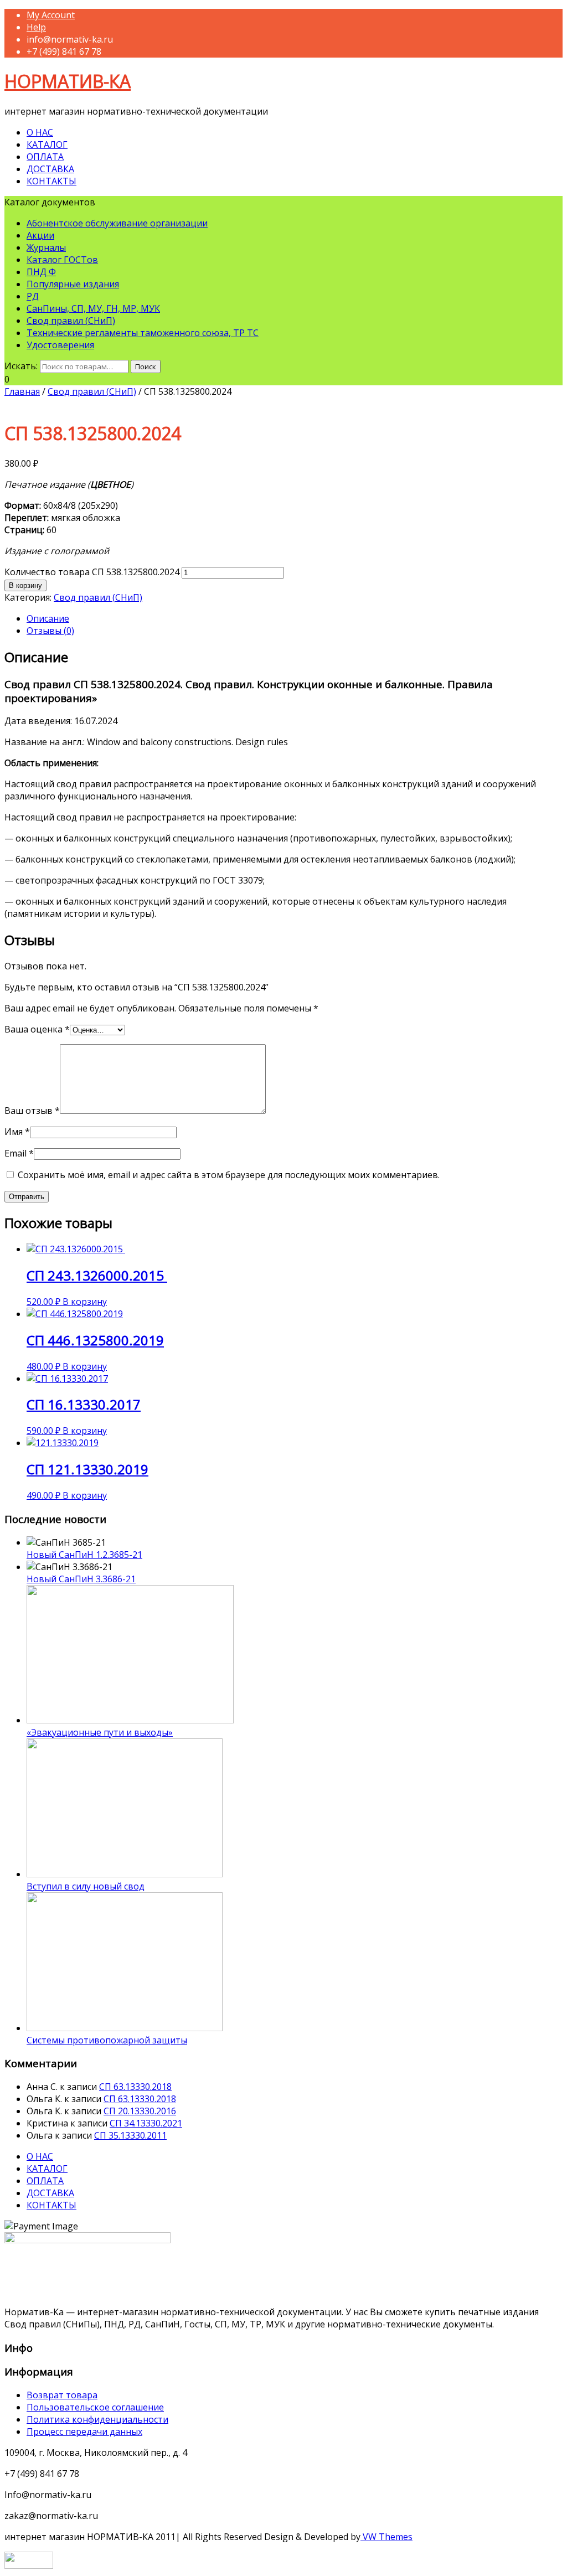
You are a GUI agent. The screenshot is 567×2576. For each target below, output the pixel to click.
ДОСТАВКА (50, 169)
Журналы (46, 247)
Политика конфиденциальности (97, 2419)
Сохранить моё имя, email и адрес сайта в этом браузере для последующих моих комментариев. (229, 1175)
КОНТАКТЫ (51, 181)
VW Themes (386, 2537)
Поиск (146, 366)
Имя (17, 1132)
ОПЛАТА (45, 157)
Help (36, 27)
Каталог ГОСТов (62, 260)
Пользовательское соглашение (95, 2407)
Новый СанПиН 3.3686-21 (81, 1579)
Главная (22, 391)
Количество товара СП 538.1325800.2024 (92, 572)
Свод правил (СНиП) (71, 321)
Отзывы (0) (50, 631)
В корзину (25, 585)
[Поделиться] (530, 12)
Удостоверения (60, 345)
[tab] (295, 618)
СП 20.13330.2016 (140, 2111)
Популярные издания (73, 284)
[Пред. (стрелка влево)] (19, 1288)
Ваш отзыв (32, 1111)
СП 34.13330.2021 (146, 2123)
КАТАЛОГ (47, 144)
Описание (48, 618)
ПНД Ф (41, 272)
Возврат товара (62, 2395)
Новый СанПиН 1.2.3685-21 (84, 1555)
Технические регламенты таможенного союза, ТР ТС (143, 333)
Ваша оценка (37, 1029)
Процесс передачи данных (84, 2432)
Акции (40, 235)
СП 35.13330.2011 (130, 2135)
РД (33, 296)
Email (19, 1153)
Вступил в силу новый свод (86, 1886)
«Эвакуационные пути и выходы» (100, 1732)
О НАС (40, 132)
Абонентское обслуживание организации (117, 223)
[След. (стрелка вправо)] (548, 1288)
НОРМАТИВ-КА (68, 81)
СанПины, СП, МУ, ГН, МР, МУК (93, 308)
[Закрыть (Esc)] (555, 12)
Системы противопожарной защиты (107, 2040)
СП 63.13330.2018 (135, 2087)
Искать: (21, 366)
